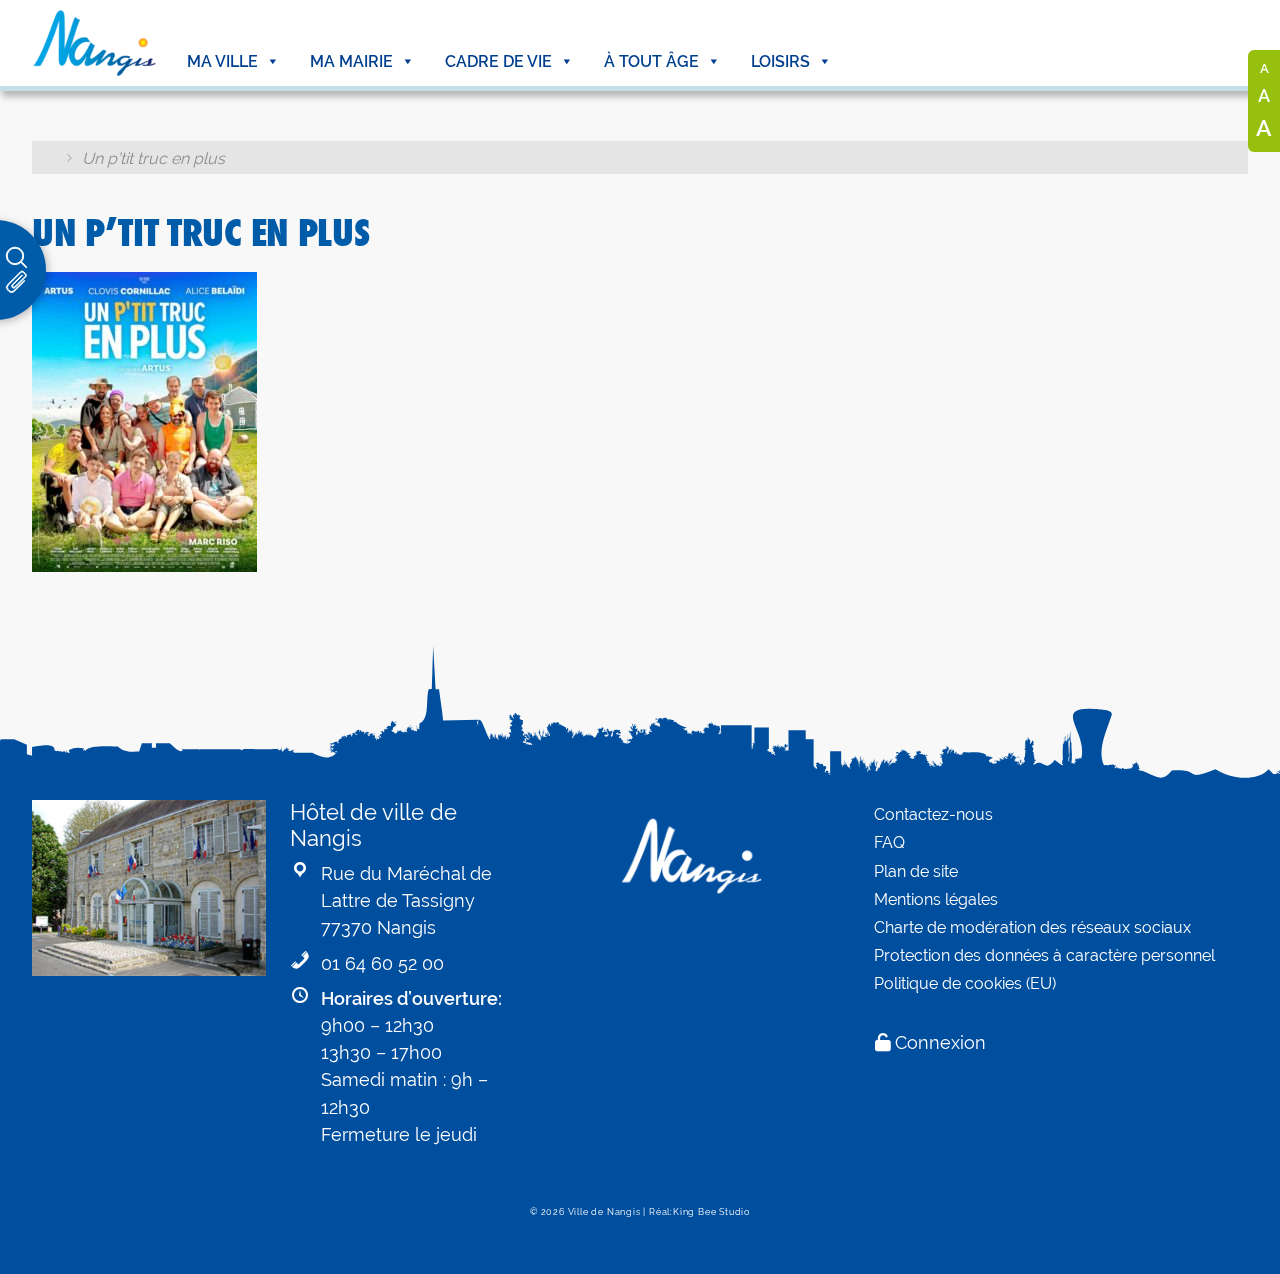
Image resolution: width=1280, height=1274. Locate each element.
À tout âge (651, 61)
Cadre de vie (498, 61)
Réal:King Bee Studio (699, 1212)
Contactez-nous (933, 814)
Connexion (940, 1042)
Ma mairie (351, 61)
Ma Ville (222, 61)
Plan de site (916, 871)
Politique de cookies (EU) (965, 983)
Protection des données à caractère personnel (1044, 955)
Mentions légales (936, 899)
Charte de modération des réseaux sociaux (1032, 927)
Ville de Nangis (604, 1212)
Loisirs (780, 61)
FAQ (889, 842)
